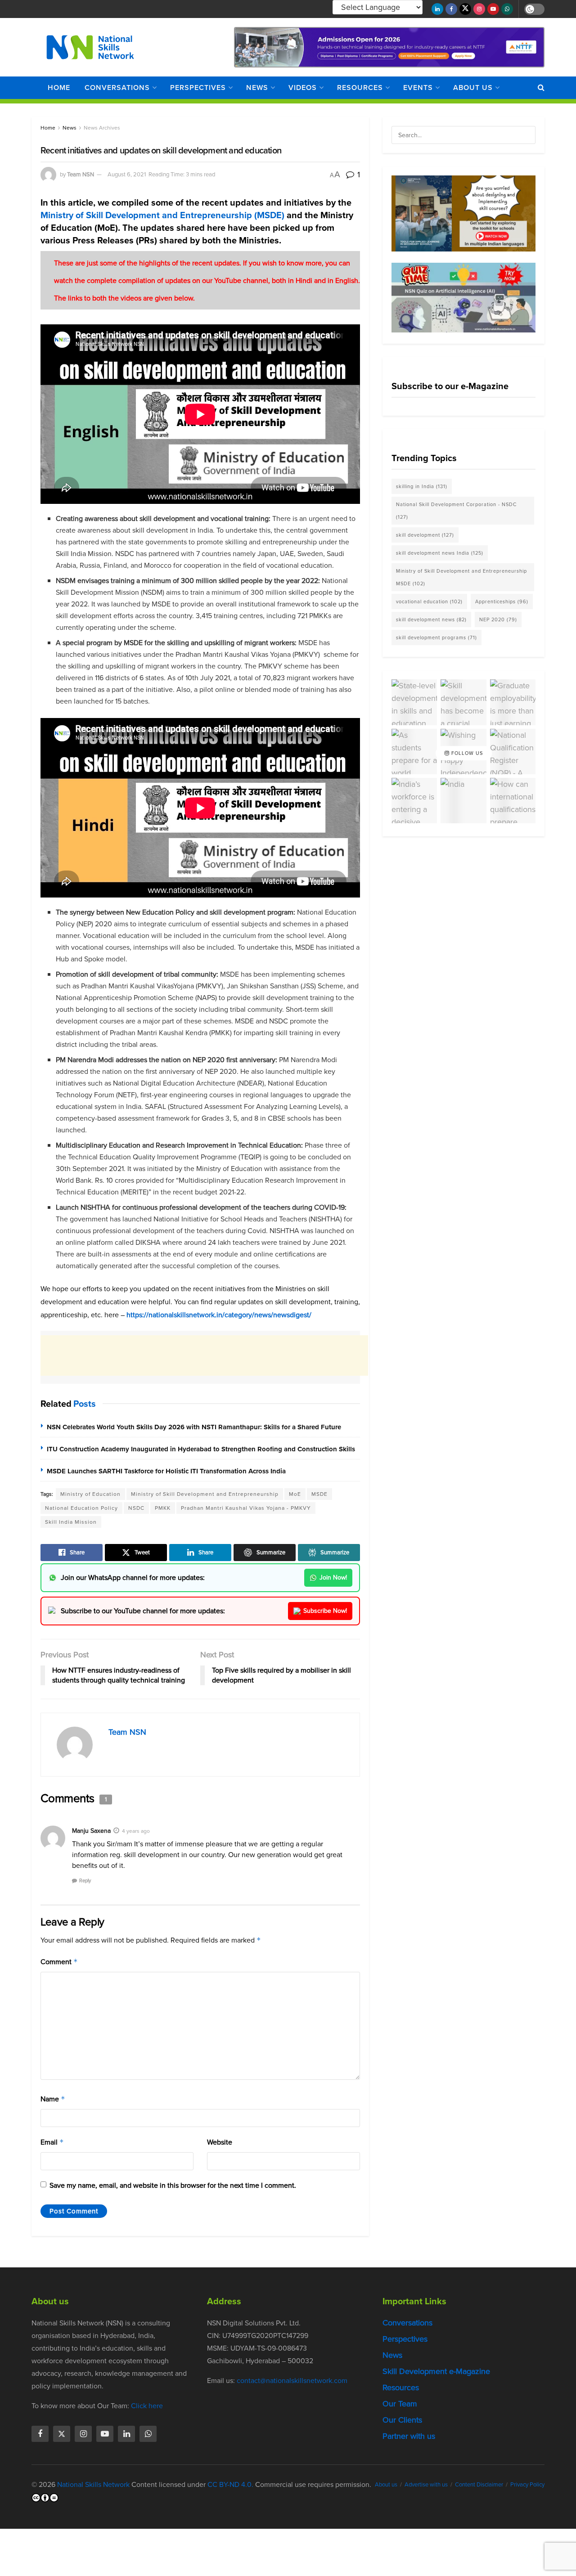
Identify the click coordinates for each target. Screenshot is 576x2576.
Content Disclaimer (479, 2484)
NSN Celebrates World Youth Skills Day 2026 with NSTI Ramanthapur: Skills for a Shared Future (194, 1427)
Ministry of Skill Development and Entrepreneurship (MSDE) (162, 215)
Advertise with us (426, 2484)
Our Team (400, 2404)
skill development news (431, 619)
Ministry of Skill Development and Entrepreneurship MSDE (461, 577)
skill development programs (436, 637)
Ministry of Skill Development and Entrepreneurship (205, 1494)
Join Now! (333, 1577)
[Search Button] (541, 88)
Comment (59, 1962)
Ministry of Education (90, 1494)
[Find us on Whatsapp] (507, 9)
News (257, 88)
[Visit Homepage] (90, 47)
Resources (360, 88)
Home (59, 88)
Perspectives (198, 88)
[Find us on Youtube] (493, 9)
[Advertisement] (204, 1355)
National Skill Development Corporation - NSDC (456, 511)
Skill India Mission (71, 1522)
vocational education (429, 601)
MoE (295, 1494)
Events (418, 88)
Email (52, 2142)
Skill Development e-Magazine (436, 2371)
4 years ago (136, 1831)
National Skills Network (93, 2484)
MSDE (319, 1494)
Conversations (117, 88)
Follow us (466, 753)
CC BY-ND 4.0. (230, 2484)
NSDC (136, 1508)
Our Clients (402, 2420)
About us (473, 88)
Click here (147, 2406)
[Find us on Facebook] (451, 9)
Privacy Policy (527, 2484)
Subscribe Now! (325, 1611)
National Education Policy (81, 1508)
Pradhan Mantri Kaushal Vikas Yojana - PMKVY (246, 1508)
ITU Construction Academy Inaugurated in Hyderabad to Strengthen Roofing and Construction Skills (201, 1449)
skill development (425, 535)
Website (220, 2142)
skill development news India (440, 553)
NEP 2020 (498, 619)
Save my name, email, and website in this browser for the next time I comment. (173, 2185)
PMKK (163, 1508)
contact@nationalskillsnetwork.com (292, 2381)
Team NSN (81, 174)
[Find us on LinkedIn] (437, 9)
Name (53, 2099)
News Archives (102, 128)
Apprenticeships (502, 601)
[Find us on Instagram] (479, 9)
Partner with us (409, 2436)
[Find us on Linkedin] (126, 2434)
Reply (85, 1880)
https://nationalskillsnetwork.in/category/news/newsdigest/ (219, 1315)
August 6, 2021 (127, 174)
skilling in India (422, 486)
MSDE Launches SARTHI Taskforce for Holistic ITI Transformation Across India (166, 1471)
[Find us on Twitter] (465, 9)
